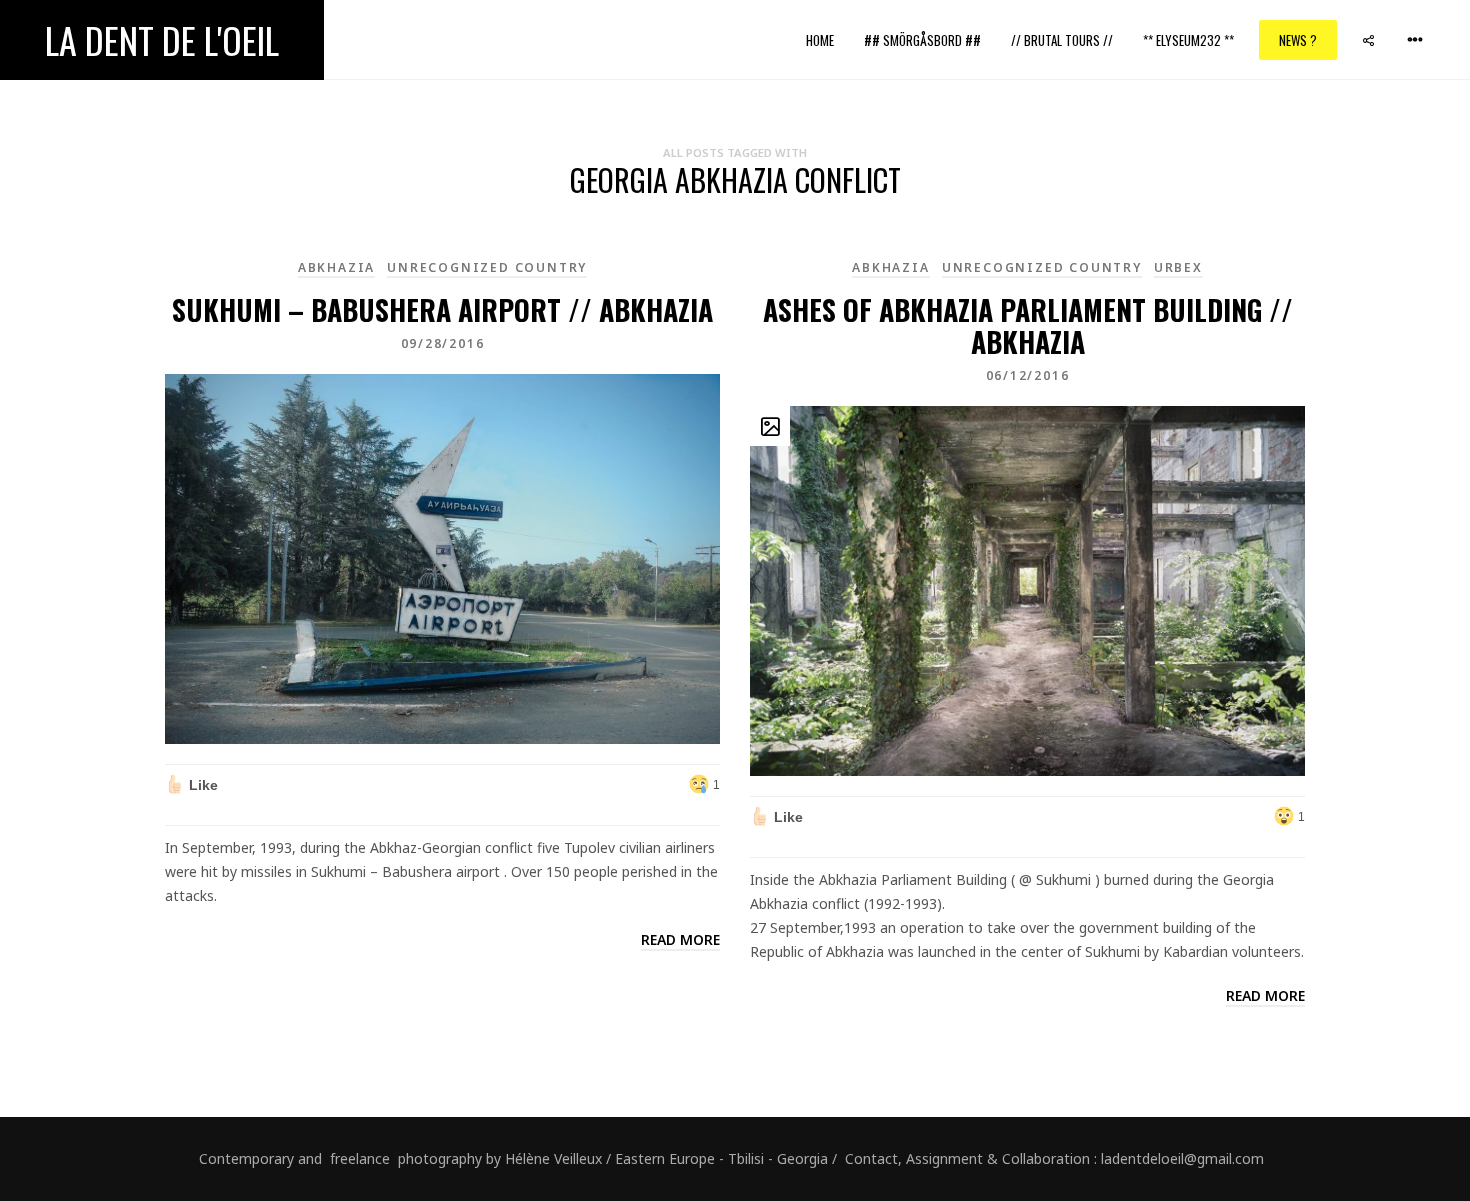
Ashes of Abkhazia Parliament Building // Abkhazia (1028, 325)
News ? (1298, 40)
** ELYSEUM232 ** (1188, 40)
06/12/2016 (1028, 375)
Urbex (1178, 267)
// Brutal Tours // (1062, 40)
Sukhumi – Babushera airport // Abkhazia (442, 309)
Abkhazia (336, 267)
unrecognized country (487, 267)
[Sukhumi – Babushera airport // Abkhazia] (442, 557)
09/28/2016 (443, 343)
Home (820, 40)
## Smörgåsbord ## (922, 40)
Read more (680, 939)
